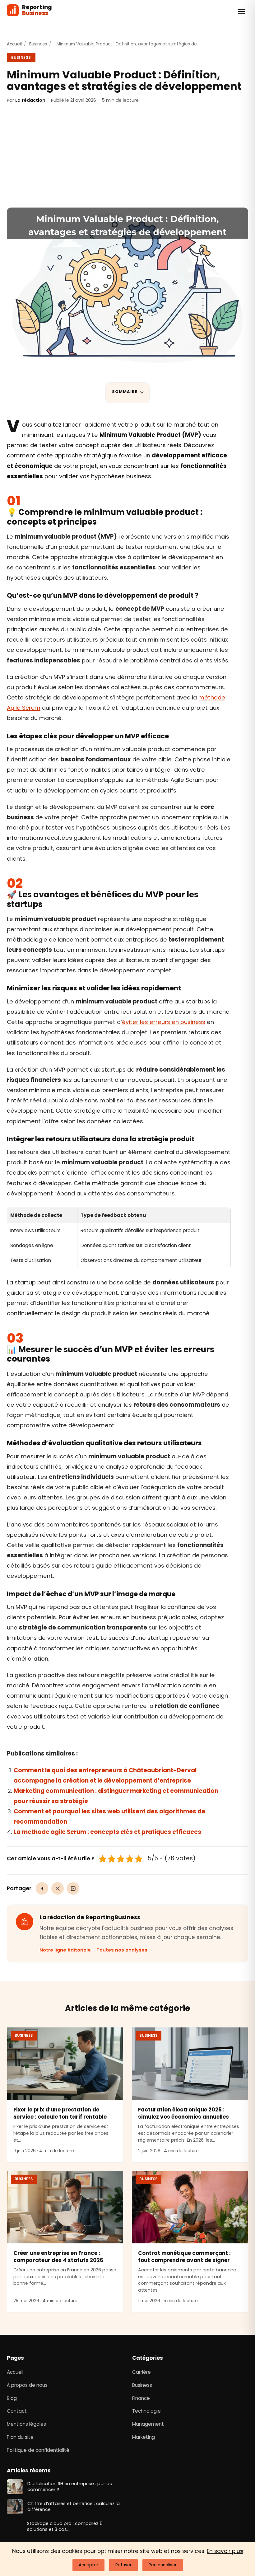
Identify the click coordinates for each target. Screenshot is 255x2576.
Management (148, 2424)
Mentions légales (26, 2424)
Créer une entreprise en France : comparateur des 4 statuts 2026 (58, 2257)
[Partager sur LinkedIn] (73, 1888)
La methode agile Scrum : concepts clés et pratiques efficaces (107, 1832)
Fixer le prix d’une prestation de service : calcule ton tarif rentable (60, 2113)
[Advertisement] (127, 156)
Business (38, 44)
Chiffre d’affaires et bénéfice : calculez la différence (74, 2507)
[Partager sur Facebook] (42, 1888)
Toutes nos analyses (122, 1950)
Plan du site (20, 2437)
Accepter (88, 2565)
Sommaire (125, 392)
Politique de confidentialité (38, 2450)
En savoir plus (225, 2551)
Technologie (146, 2411)
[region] (119, 1238)
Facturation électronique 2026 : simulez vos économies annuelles (183, 2113)
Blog (12, 2398)
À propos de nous (27, 2385)
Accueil (14, 44)
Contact (17, 2411)
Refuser (123, 2565)
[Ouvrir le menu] (242, 12)
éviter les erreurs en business (164, 1022)
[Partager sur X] (58, 1888)
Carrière (141, 2372)
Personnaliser (163, 2565)
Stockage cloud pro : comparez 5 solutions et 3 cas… (69, 2527)
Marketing (144, 2437)
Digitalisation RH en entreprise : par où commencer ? (70, 2487)
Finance (141, 2398)
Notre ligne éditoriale (65, 1950)
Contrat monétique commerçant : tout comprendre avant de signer (184, 2257)
